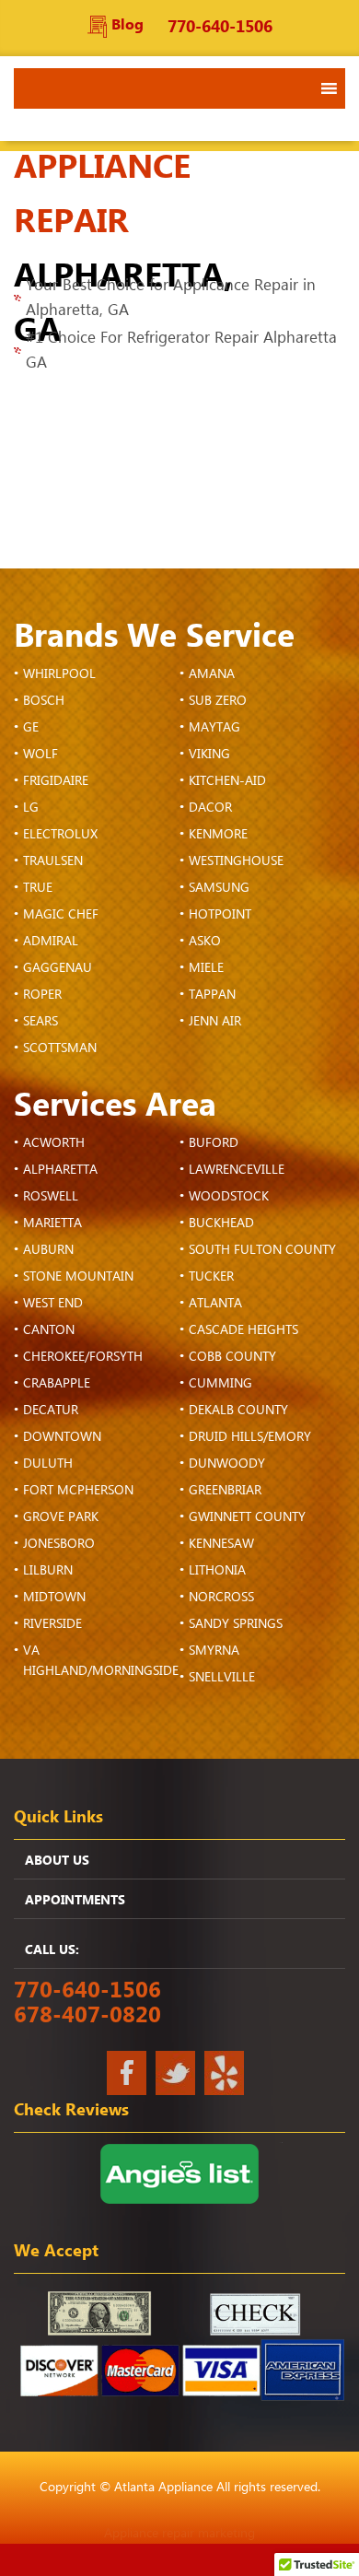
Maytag (214, 728)
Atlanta (215, 1304)
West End (53, 1304)
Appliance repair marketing (179, 2534)
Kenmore (218, 835)
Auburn (48, 1250)
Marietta (52, 1224)
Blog (127, 25)
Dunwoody (227, 1464)
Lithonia (217, 1571)
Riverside (52, 1624)
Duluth (48, 1464)
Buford (214, 1143)
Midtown (54, 1598)
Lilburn (48, 1571)
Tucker (211, 1277)
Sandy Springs (236, 1624)
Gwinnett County (247, 1517)
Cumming (220, 1384)
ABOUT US (57, 1861)
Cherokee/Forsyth (83, 1357)
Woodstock (229, 1197)
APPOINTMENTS (75, 1901)
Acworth (54, 1143)
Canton (49, 1330)
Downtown (62, 1437)
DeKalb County (238, 1411)
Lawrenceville (237, 1170)
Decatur (51, 1411)
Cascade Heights (243, 1330)
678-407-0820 (87, 2015)
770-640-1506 (220, 27)
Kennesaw (221, 1544)
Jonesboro (59, 1544)
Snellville (222, 1678)
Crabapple (57, 1384)
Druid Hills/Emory (250, 1437)
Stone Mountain (78, 1277)
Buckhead (221, 1224)
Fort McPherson (78, 1491)
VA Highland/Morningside (101, 1661)
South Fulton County (262, 1250)
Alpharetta (60, 1170)
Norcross (221, 1598)
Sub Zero (218, 701)
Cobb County (232, 1357)
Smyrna (214, 1651)
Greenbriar (225, 1491)
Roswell (51, 1197)
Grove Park (61, 1517)
